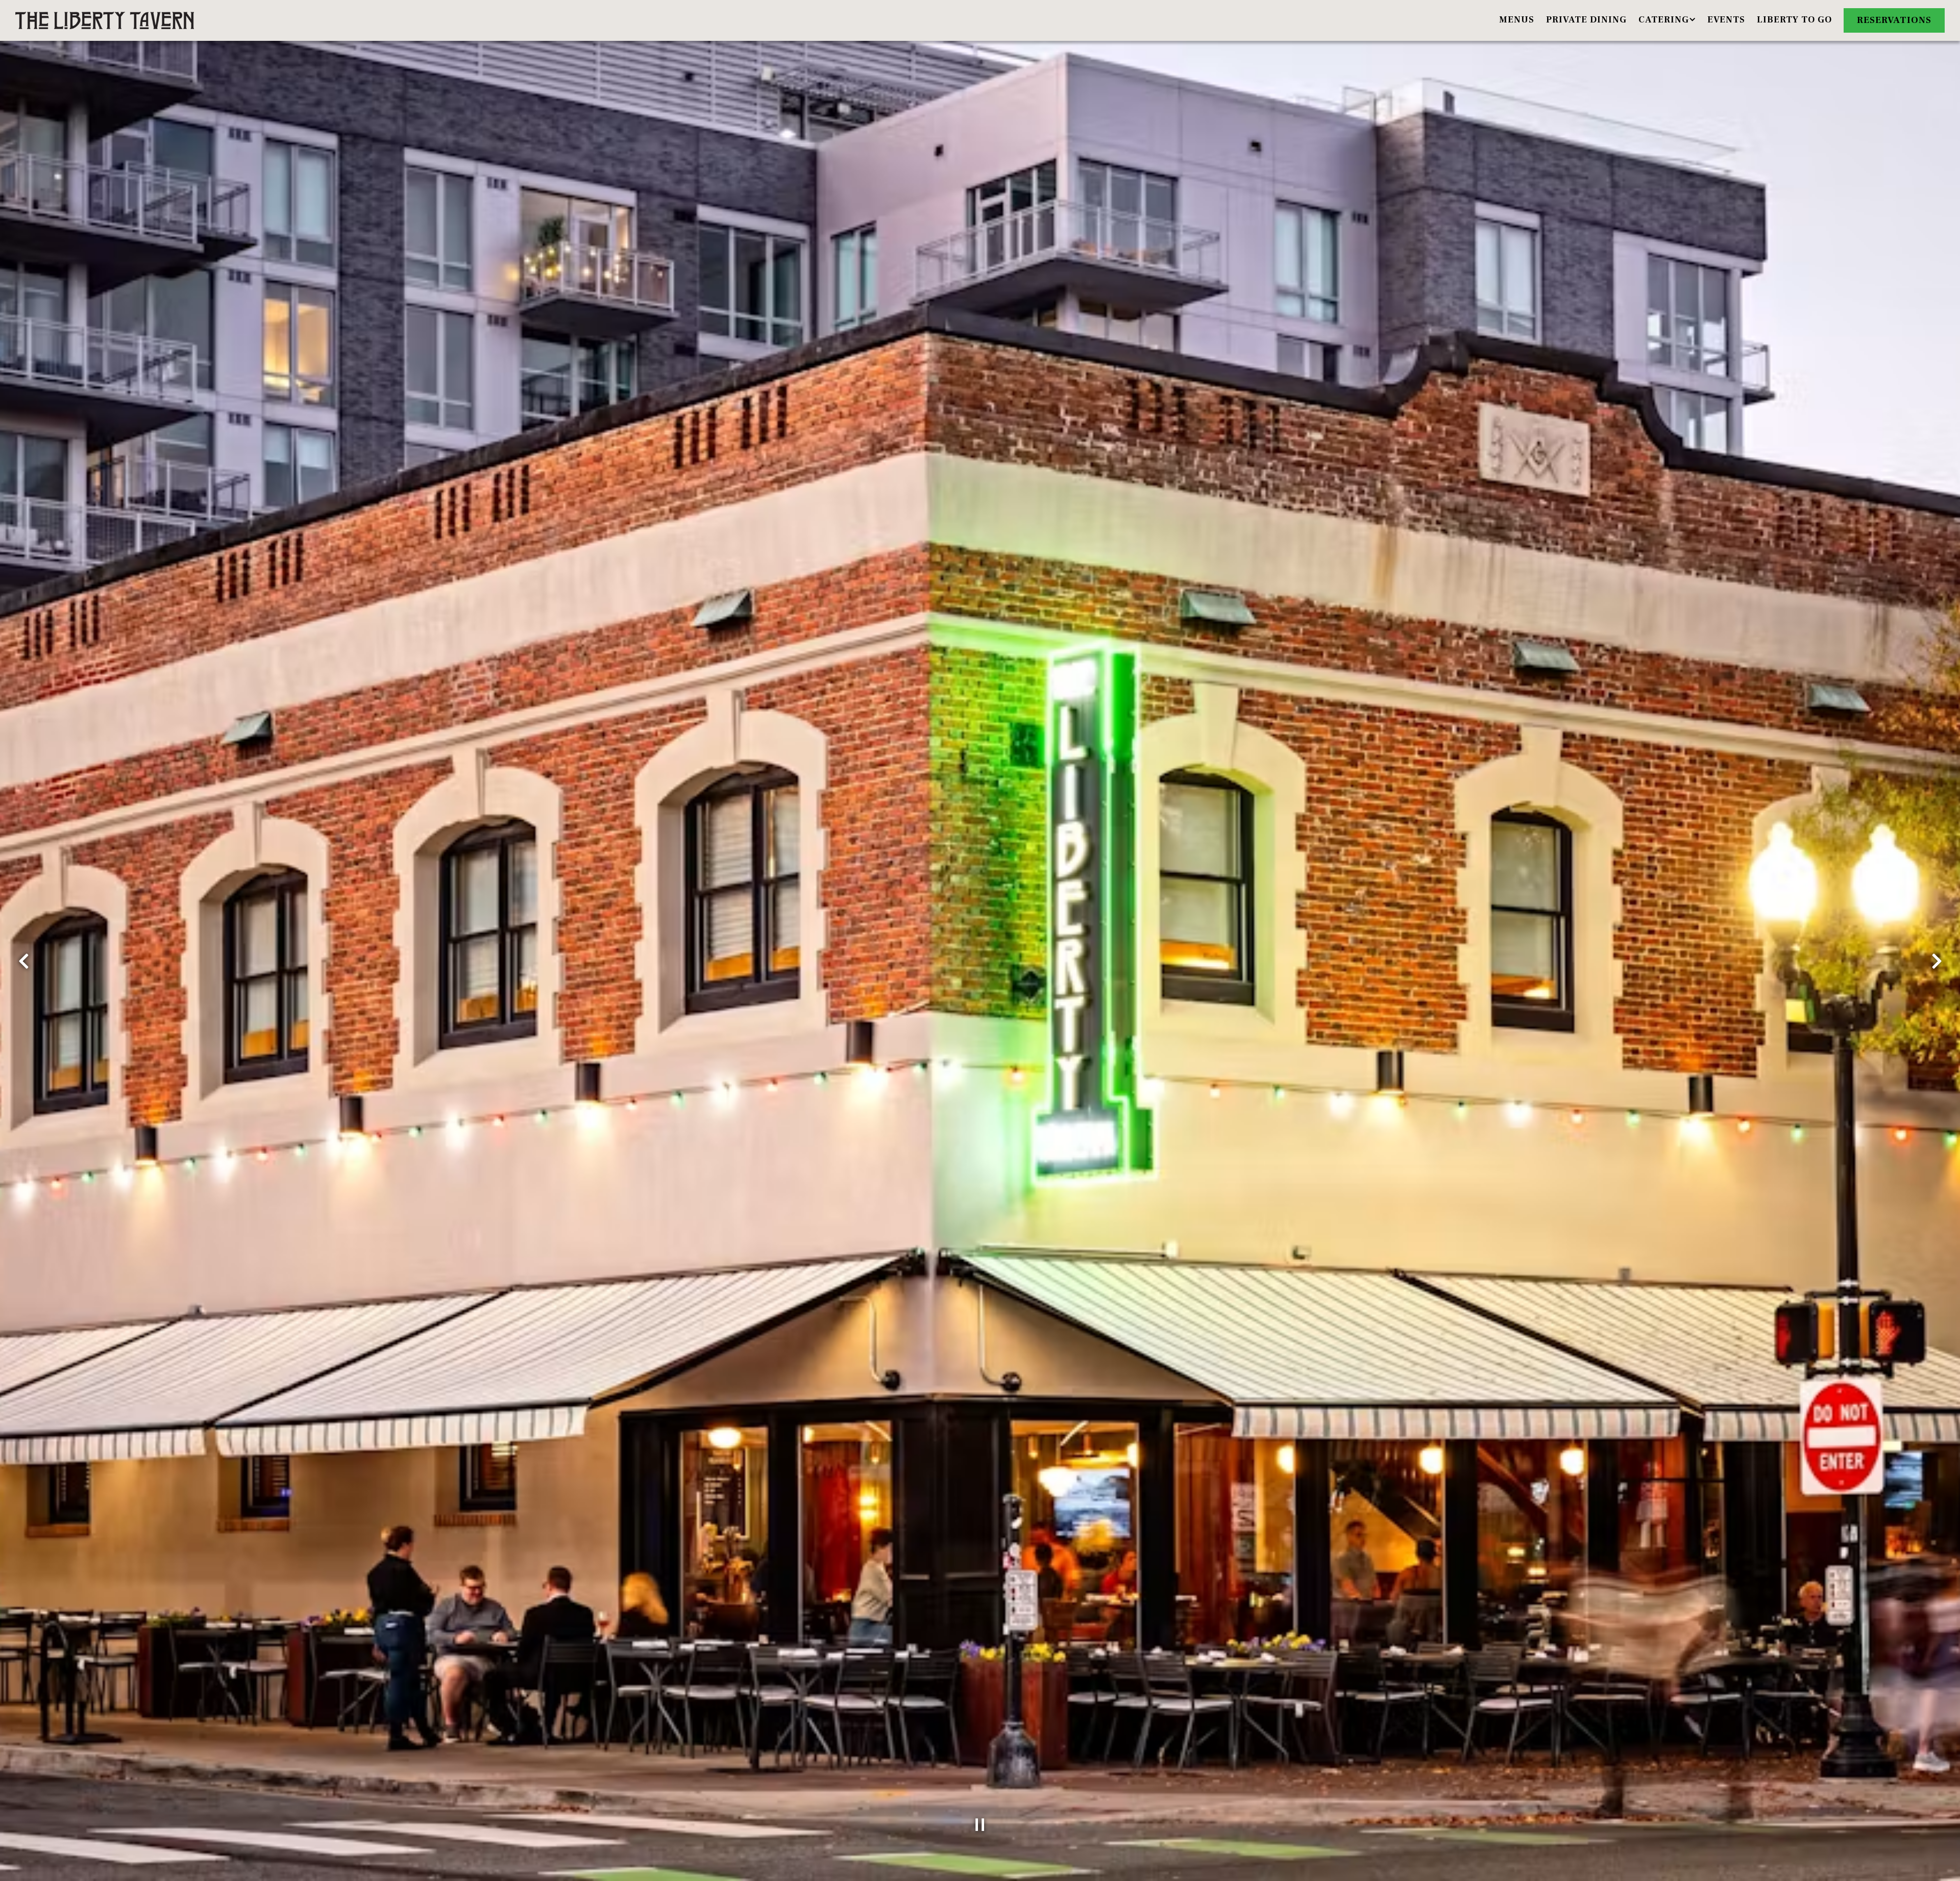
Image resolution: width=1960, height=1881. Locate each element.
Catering (1668, 19)
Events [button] (1726, 20)
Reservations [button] (1894, 20)
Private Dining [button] (1586, 20)
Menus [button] (1517, 20)
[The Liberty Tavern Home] (105, 20)
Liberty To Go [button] (1794, 20)
